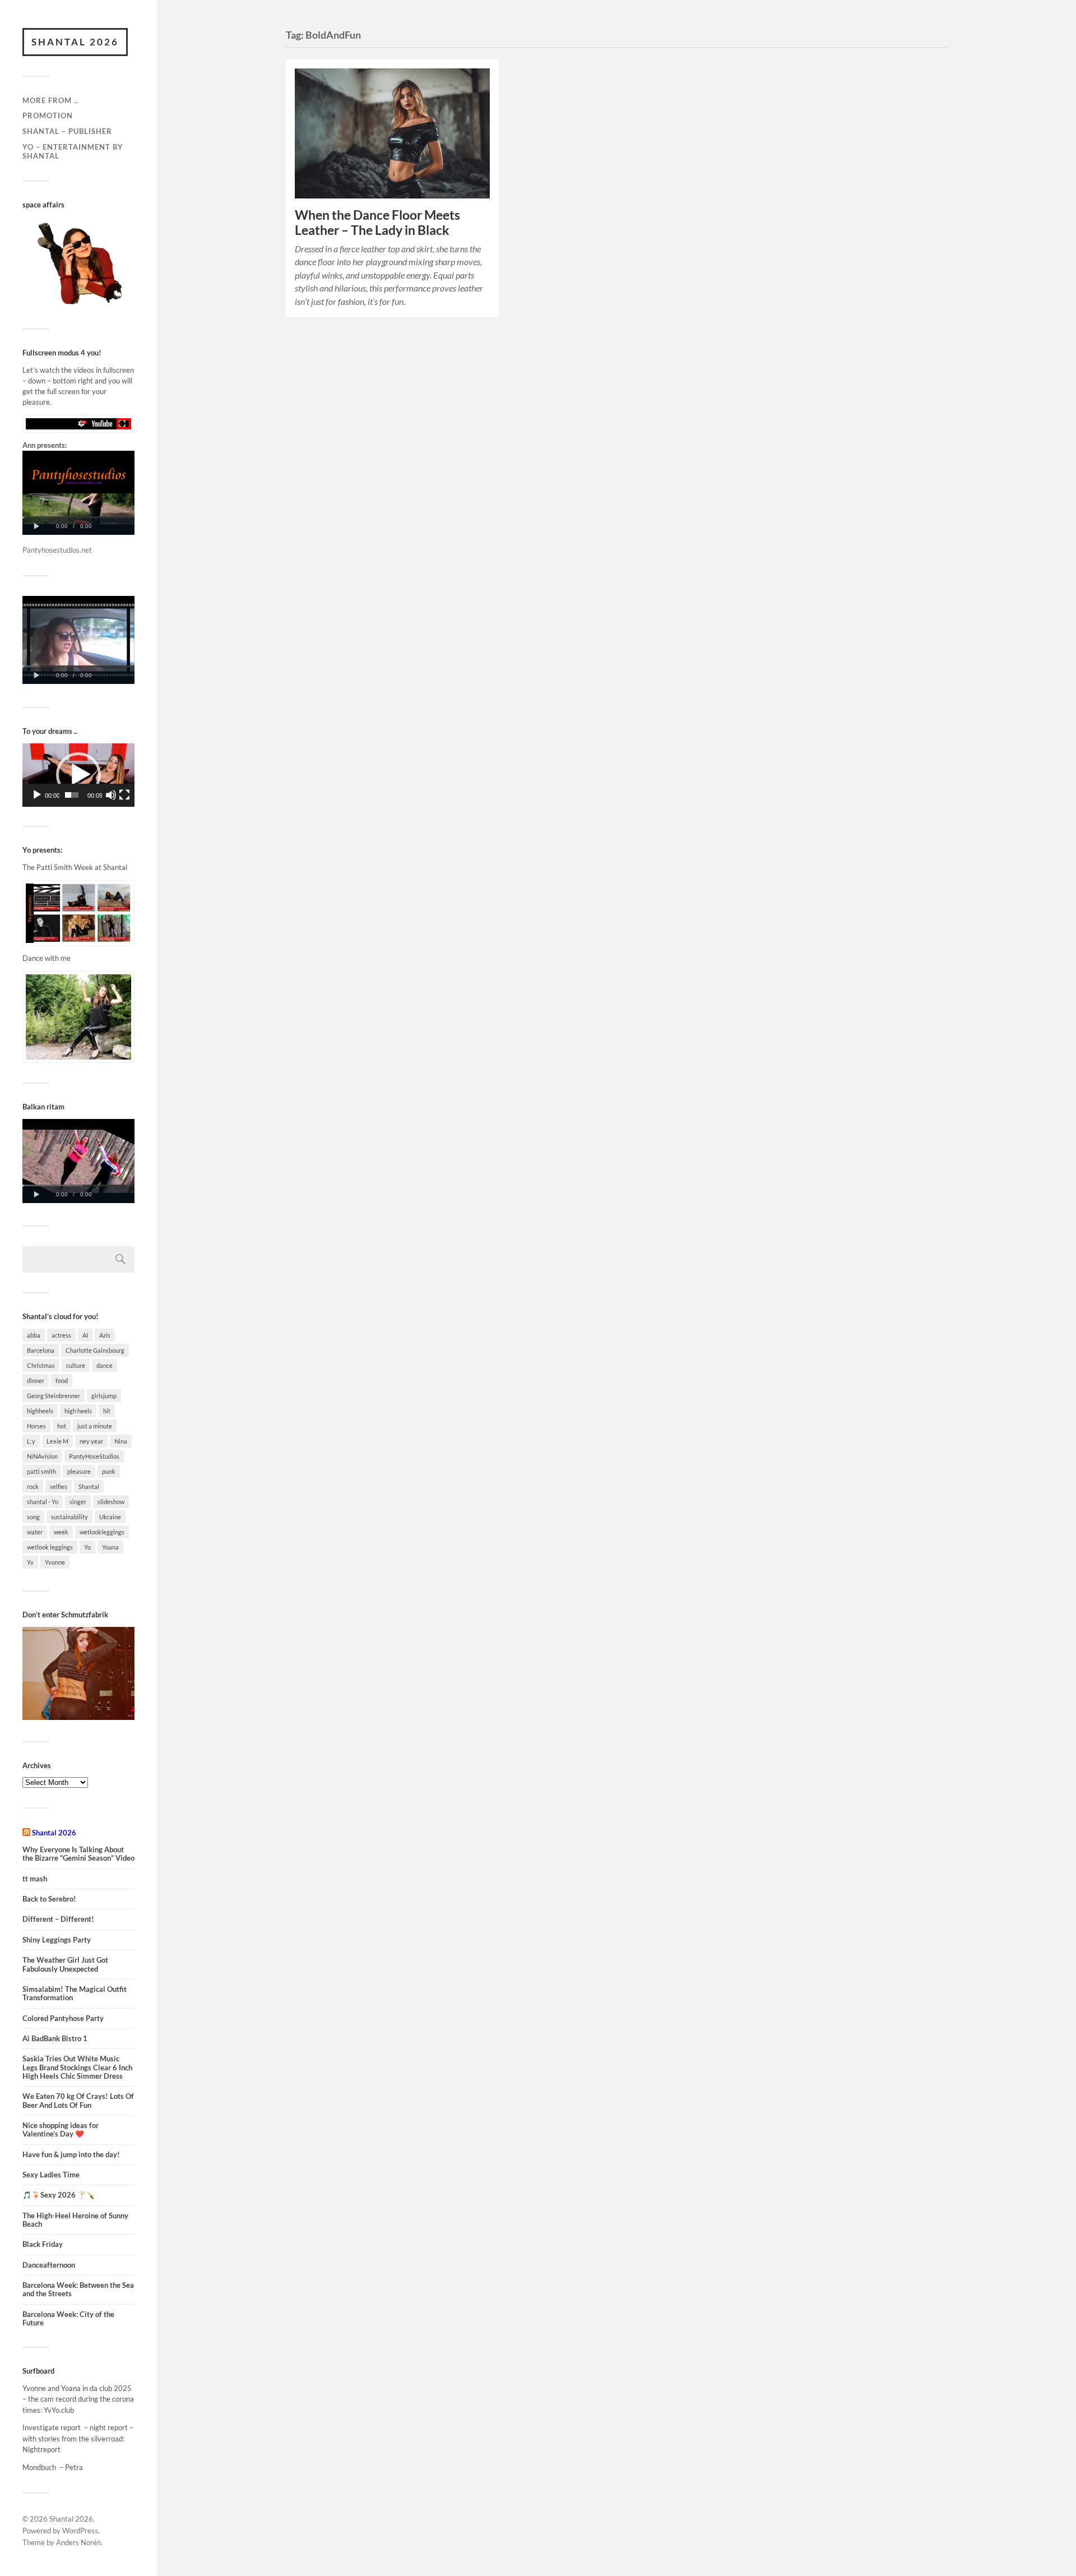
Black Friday (43, 2244)
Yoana (110, 1547)
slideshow (111, 1502)
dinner (36, 1381)
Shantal (89, 1486)
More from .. (50, 100)
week (61, 1532)
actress (61, 1335)
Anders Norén (78, 2542)
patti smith (41, 1471)
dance (105, 1365)
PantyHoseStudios (94, 1456)
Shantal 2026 (75, 42)
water (35, 1532)
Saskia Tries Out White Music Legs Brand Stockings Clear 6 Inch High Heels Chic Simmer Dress (77, 2068)
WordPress (80, 2531)
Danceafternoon (49, 2265)
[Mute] (111, 795)
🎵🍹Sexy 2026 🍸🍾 (59, 2195)
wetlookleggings (102, 1532)
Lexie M (57, 1441)
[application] (78, 775)
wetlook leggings (50, 1547)
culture (76, 1365)
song (33, 1517)
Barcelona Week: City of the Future (68, 2319)
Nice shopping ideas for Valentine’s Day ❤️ (61, 2130)
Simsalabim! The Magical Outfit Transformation (75, 1994)
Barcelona (41, 1350)
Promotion (48, 115)
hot (62, 1426)
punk (109, 1471)
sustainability (69, 1517)
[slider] (72, 795)
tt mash (35, 1879)
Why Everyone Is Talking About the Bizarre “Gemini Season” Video (78, 1854)
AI (85, 1335)
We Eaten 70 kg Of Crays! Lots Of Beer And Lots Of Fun (78, 2101)
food (62, 1381)
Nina (121, 1441)
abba (34, 1335)
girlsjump (104, 1396)
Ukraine (110, 1517)
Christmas (41, 1365)
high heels (78, 1411)
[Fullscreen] (124, 795)
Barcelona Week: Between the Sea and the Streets (78, 2290)
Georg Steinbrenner (54, 1396)
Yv (30, 1562)
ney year (91, 1441)
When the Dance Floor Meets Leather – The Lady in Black (377, 223)
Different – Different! (58, 1919)
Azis (105, 1335)
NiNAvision (42, 1456)
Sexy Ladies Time (51, 2175)
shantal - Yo (43, 1502)
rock (33, 1486)
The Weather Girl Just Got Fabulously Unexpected (65, 1964)
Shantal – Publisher (67, 131)
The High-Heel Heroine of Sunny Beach (75, 2220)
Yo (87, 1547)
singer (78, 1502)
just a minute (95, 1426)
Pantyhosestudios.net (57, 550)
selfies (59, 1486)
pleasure (79, 1471)
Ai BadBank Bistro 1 (55, 2039)
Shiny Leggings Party (57, 1940)
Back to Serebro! (49, 1899)
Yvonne (55, 1562)
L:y (31, 1441)
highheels (40, 1411)
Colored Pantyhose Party (63, 2018)
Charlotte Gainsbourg (95, 1350)
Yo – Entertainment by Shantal (73, 151)
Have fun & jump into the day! (71, 2155)
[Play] (37, 795)
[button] (78, 775)
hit (107, 1411)
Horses (36, 1426)
